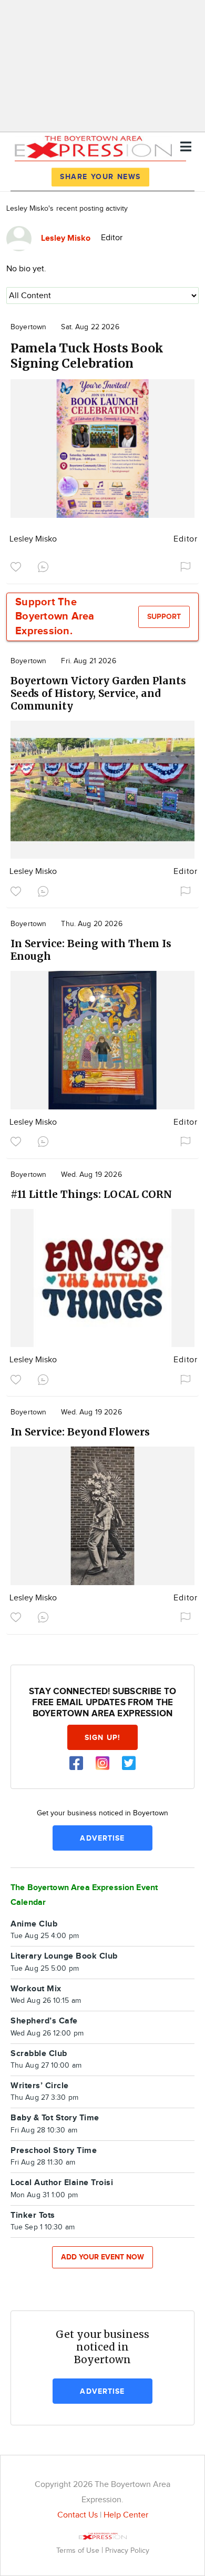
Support (164, 617)
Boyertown (28, 327)
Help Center (126, 2515)
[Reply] (45, 566)
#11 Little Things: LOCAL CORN (91, 1194)
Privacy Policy (127, 2550)
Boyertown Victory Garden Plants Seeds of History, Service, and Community (98, 693)
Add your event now (102, 2257)
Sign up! (102, 1738)
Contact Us (78, 2515)
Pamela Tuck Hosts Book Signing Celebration (87, 356)
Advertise (102, 1838)
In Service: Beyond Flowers (80, 1432)
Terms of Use (79, 2550)
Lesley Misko (33, 539)
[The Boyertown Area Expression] (93, 146)
